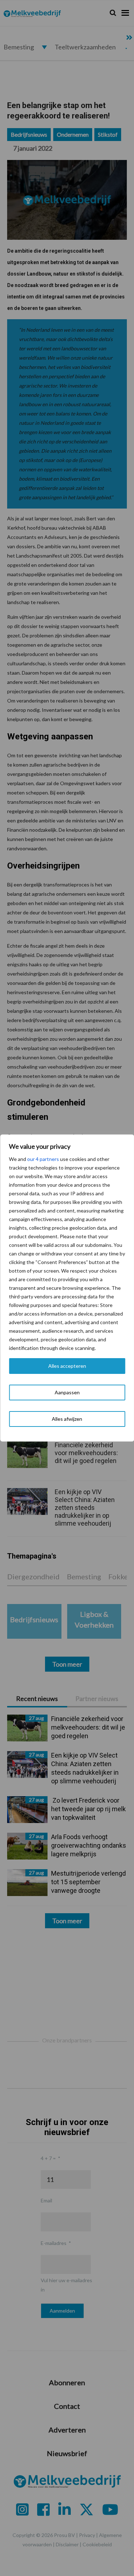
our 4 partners (43, 1159)
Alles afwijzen (67, 1419)
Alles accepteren (67, 1366)
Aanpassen (67, 1392)
